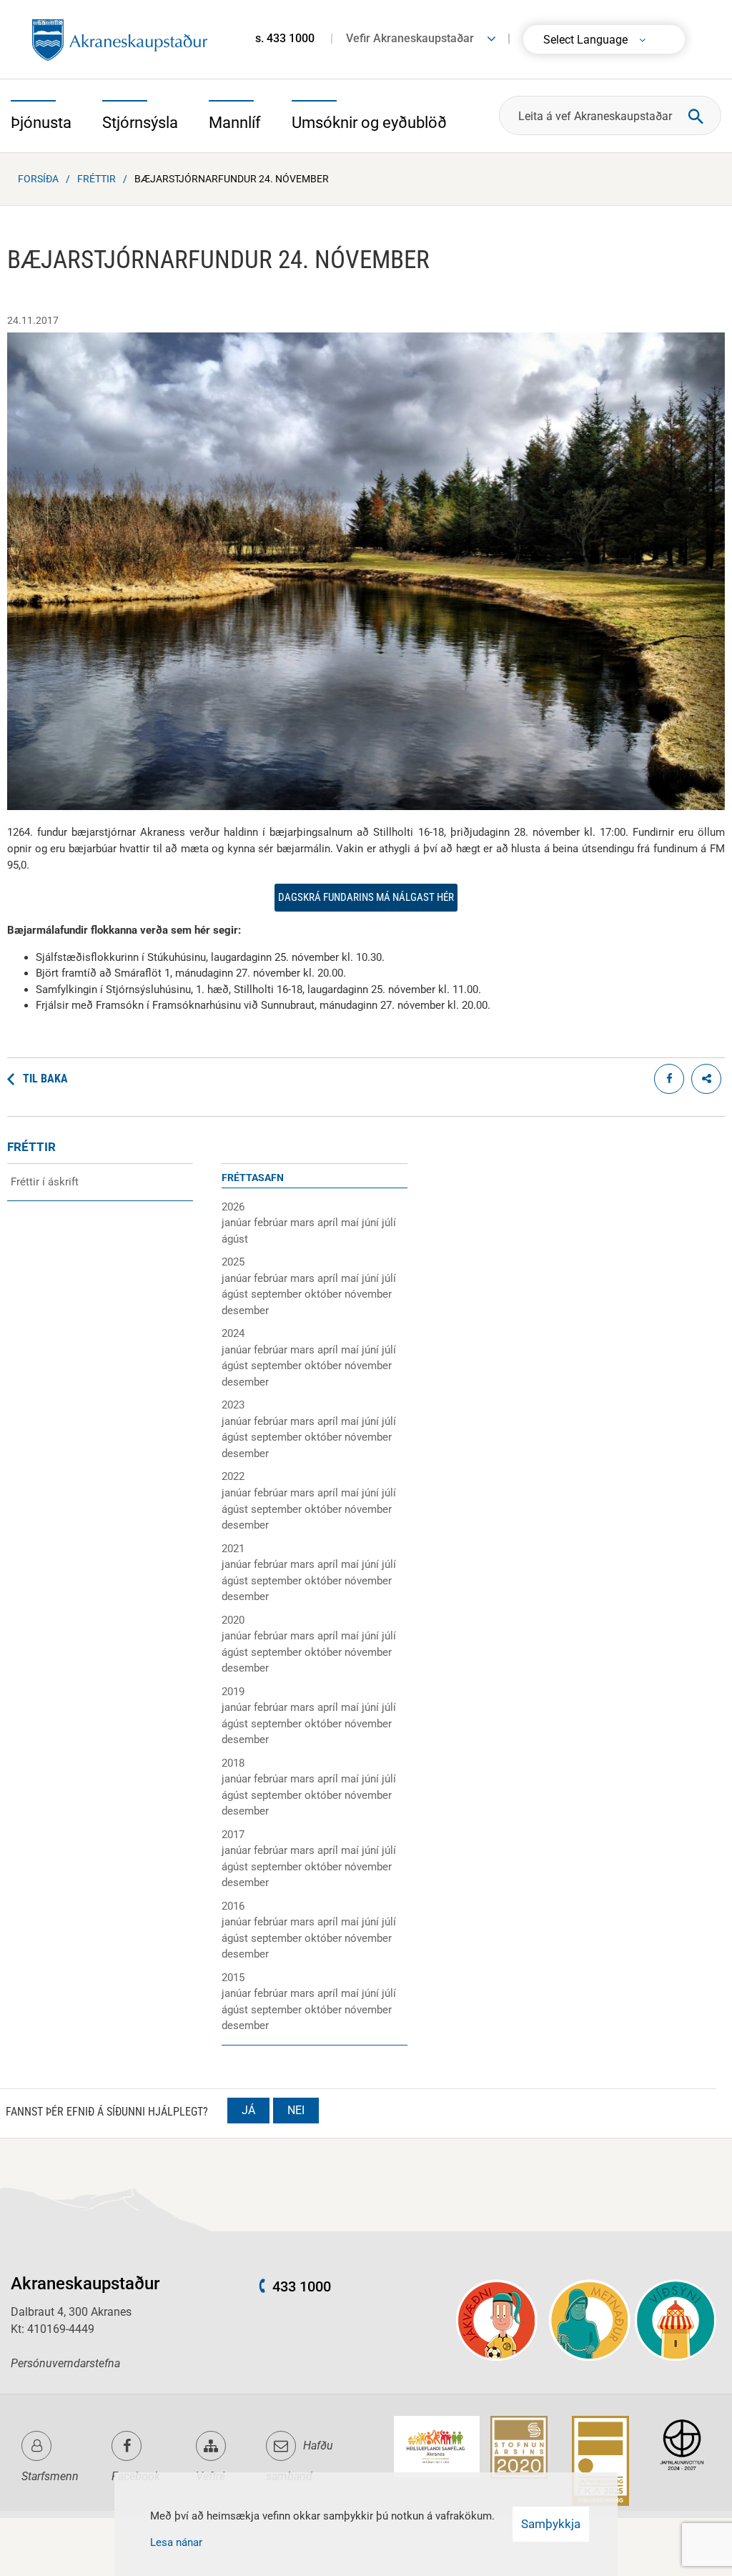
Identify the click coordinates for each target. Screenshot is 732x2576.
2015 (233, 1978)
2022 (233, 1476)
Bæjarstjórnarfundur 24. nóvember (232, 179)
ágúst (235, 1239)
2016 (233, 1906)
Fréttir (97, 179)
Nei (296, 2110)
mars (304, 1223)
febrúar (272, 1223)
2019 (233, 1692)
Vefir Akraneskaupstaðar (410, 38)
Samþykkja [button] (551, 2524)
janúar (238, 1223)
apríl (329, 1223)
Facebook (136, 2476)
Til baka (45, 1079)
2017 (233, 1835)
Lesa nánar (176, 2542)
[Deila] (706, 1079)
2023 (233, 1405)
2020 (233, 1620)
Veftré (211, 2476)
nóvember (368, 1294)
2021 (233, 1549)
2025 (233, 1262)
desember (245, 1311)
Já (248, 2110)
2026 (233, 1207)
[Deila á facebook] (669, 1079)
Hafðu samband (300, 2461)
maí (351, 1223)
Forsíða (38, 179)
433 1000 (302, 2286)
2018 (233, 1763)
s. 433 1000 (285, 38)
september (278, 1294)
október (325, 1294)
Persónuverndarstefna (65, 2363)
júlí (389, 1223)
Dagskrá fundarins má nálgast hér (366, 897)
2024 (233, 1333)
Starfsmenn (50, 2476)
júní (372, 1223)
